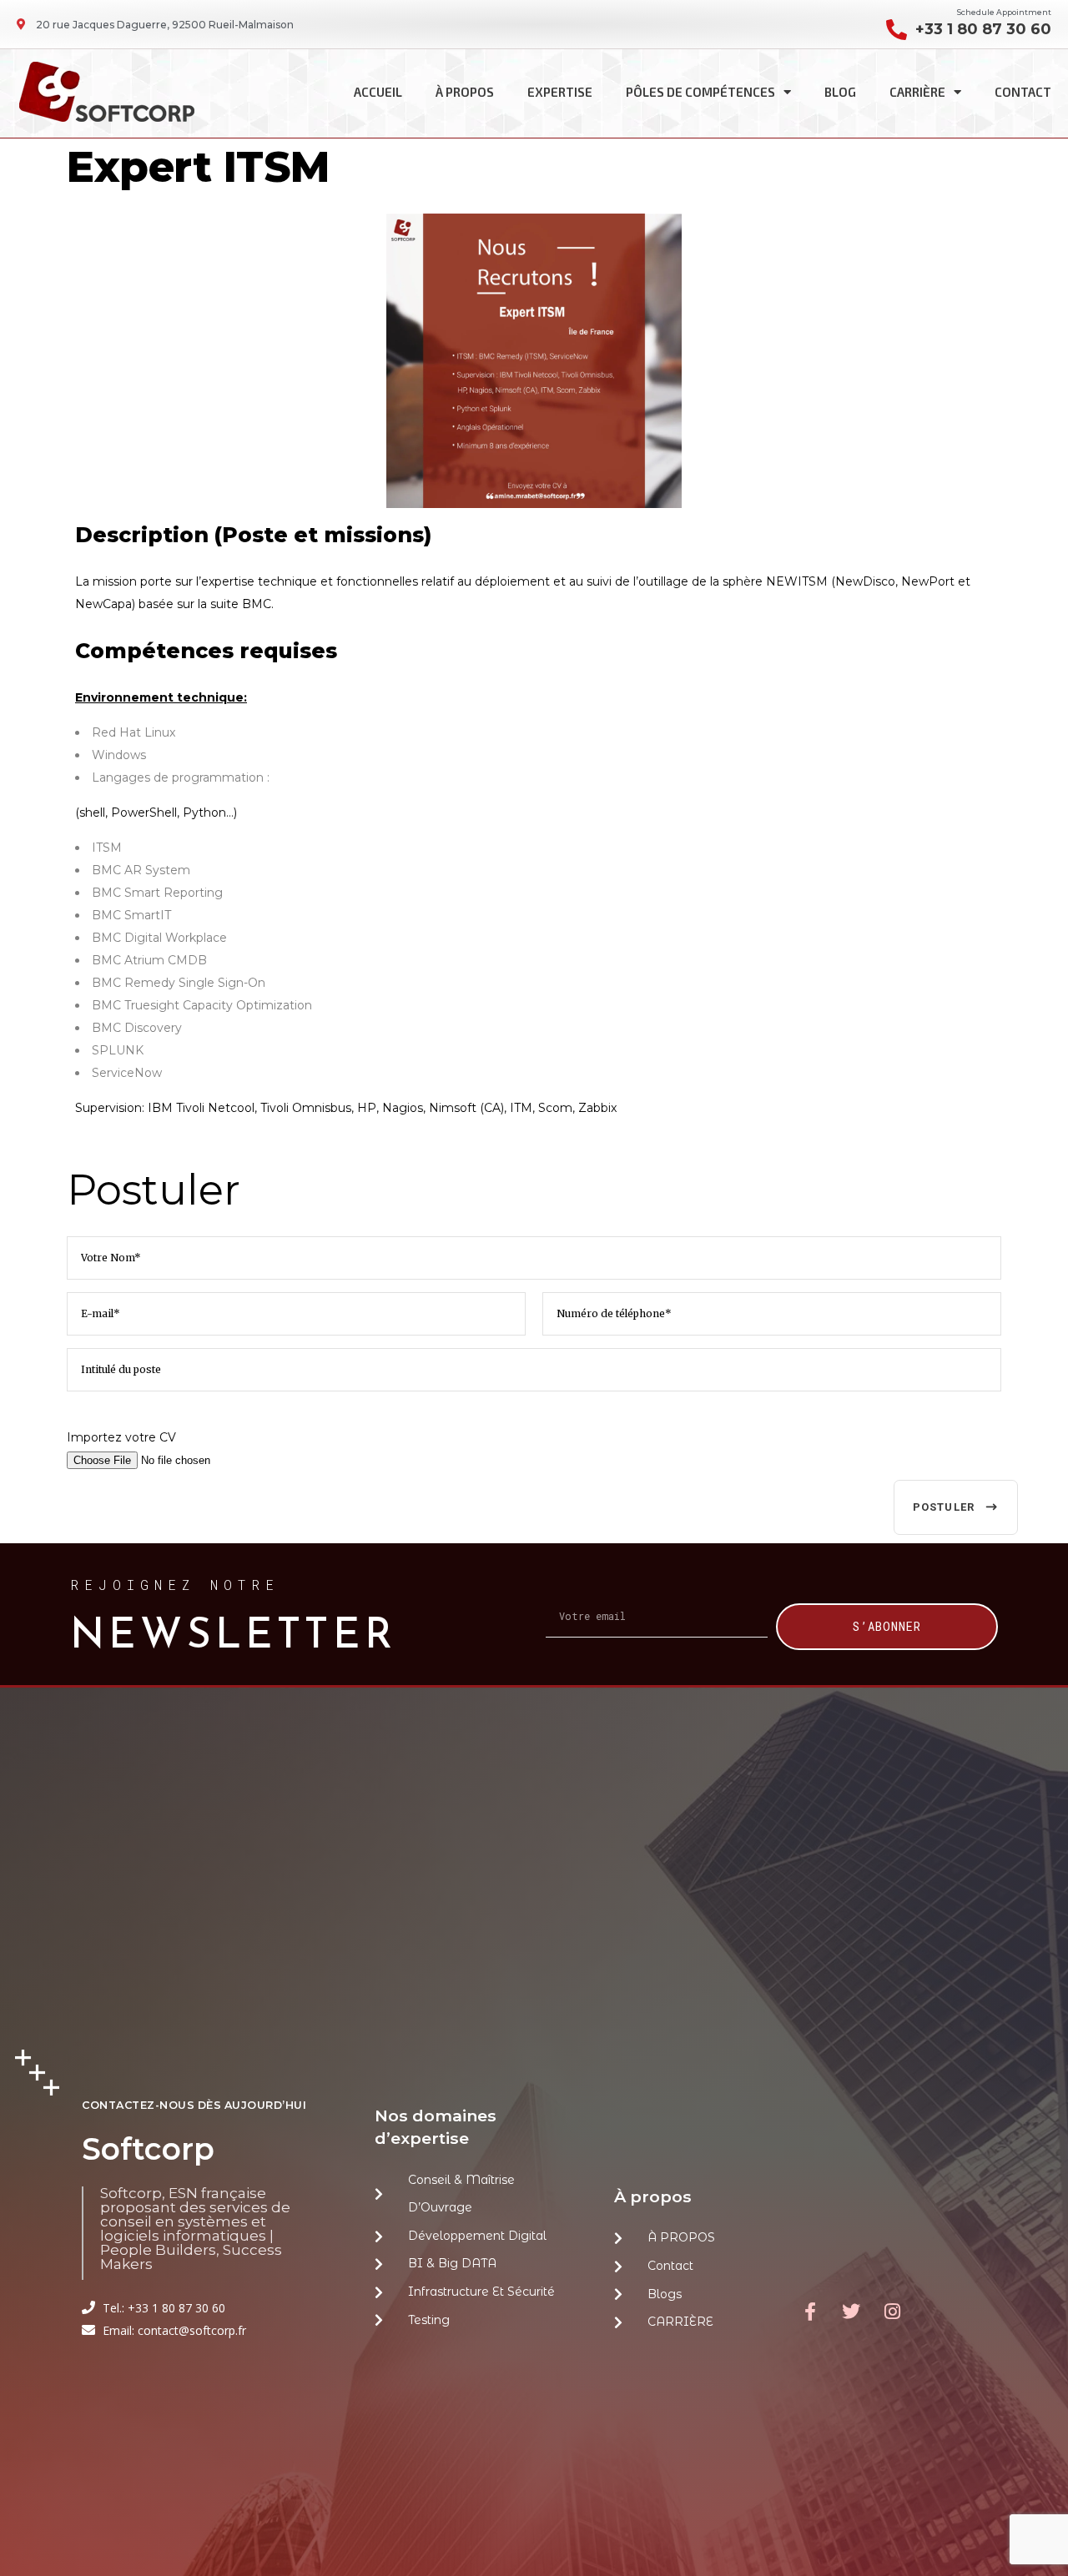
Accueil (378, 92)
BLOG (840, 92)
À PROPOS (465, 92)
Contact (1023, 92)
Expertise (560, 92)
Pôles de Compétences (700, 92)
